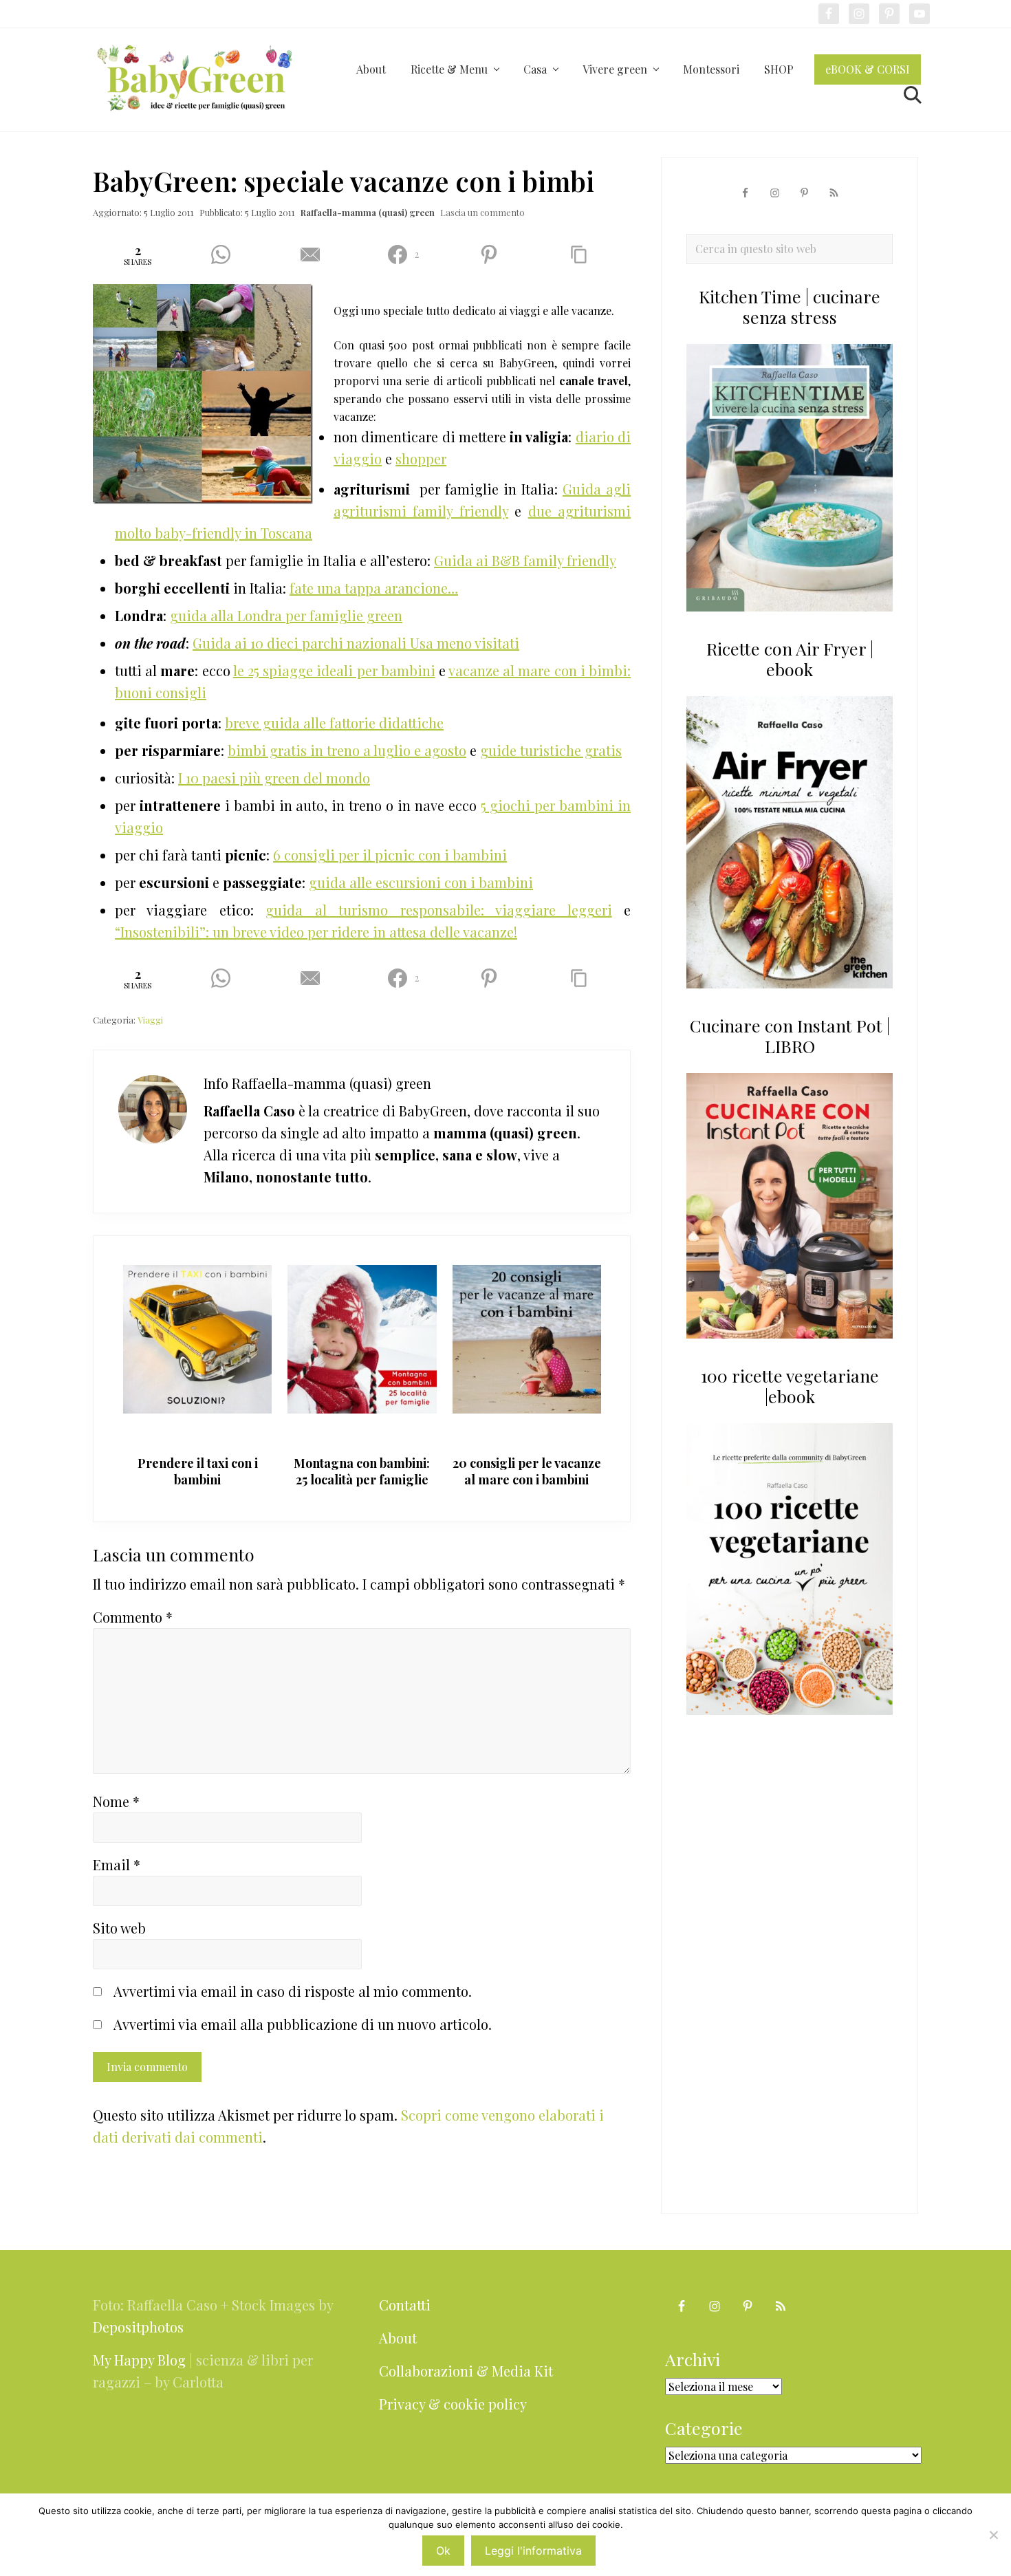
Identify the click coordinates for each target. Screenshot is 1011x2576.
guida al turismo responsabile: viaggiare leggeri (438, 910)
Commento (133, 1617)
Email (117, 1864)
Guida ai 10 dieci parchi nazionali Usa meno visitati (356, 643)
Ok (443, 2551)
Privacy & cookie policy (453, 2404)
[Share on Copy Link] (584, 255)
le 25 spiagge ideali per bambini (334, 670)
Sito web (119, 1928)
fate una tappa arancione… (374, 588)
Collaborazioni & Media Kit (466, 2371)
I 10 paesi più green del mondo (274, 778)
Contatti (405, 2305)
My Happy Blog (139, 2360)
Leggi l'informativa (533, 2551)
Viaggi (150, 1020)
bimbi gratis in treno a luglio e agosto (347, 750)
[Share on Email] (315, 255)
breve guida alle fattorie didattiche (334, 723)
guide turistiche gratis (551, 750)
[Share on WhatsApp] (225, 255)
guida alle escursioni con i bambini (421, 882)
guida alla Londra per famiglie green (286, 615)
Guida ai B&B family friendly (525, 560)
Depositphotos (138, 2327)
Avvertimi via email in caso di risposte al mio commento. (293, 1991)
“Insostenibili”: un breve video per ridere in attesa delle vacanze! (316, 932)
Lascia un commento (482, 212)
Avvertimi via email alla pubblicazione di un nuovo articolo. (303, 2024)
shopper (421, 458)
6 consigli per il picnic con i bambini (390, 855)
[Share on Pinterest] (494, 255)
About (398, 2338)
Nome (116, 1801)
